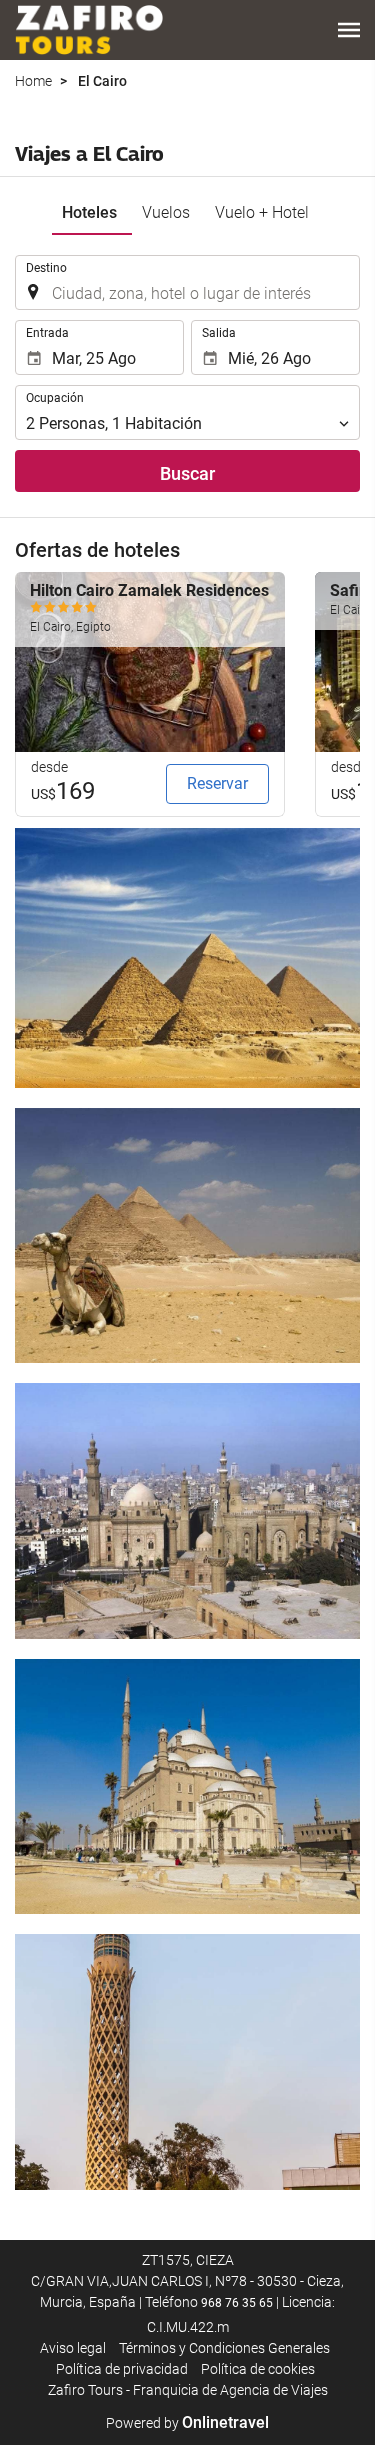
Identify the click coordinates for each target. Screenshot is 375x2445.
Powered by (187, 2423)
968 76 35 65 (237, 2303)
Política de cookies (258, 2369)
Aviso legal (73, 2348)
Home (33, 81)
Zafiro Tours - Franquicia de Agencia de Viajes (188, 2390)
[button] (349, 30)
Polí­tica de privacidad (122, 2369)
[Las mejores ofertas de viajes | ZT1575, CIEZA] (89, 30)
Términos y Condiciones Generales (224, 2348)
